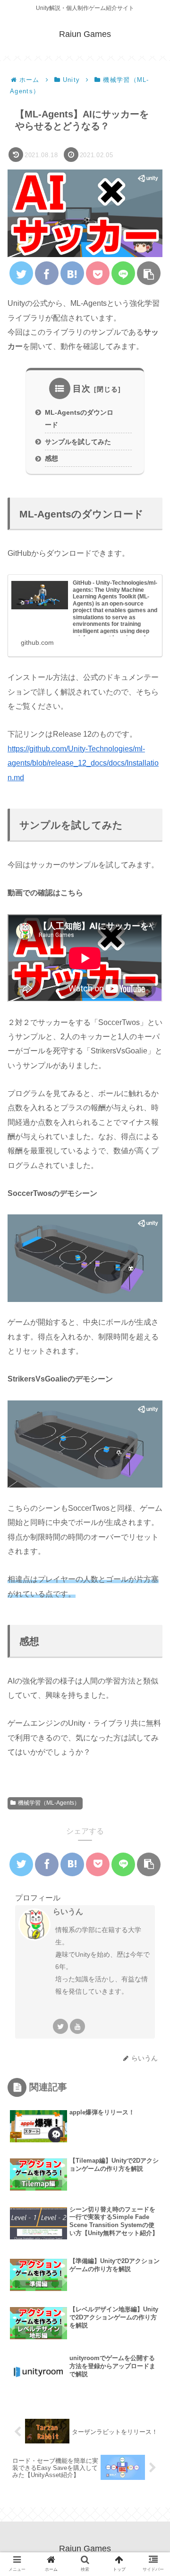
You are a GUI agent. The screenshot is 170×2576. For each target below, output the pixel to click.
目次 (82, 389)
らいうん (68, 1912)
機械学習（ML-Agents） (49, 1803)
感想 (51, 458)
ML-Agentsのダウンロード (79, 419)
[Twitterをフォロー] (60, 2026)
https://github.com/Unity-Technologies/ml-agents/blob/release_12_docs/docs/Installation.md (83, 763)
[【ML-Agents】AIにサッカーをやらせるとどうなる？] (72, 273)
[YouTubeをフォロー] (77, 2026)
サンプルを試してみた (78, 442)
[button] (150, 1469)
